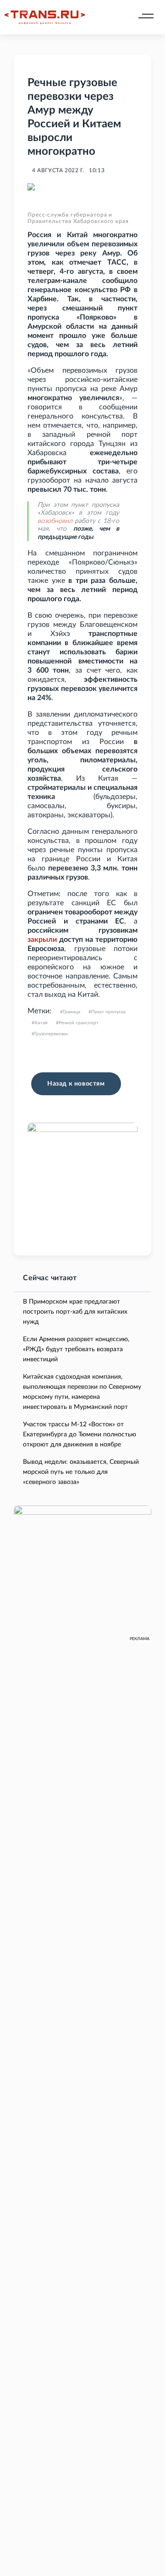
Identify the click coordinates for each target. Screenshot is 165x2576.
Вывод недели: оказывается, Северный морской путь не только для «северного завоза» (81, 1472)
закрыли (42, 940)
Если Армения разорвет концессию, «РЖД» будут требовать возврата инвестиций (76, 1349)
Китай (41, 1023)
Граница (71, 1012)
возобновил (55, 521)
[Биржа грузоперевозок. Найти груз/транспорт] (45, 17)
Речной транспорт (79, 1023)
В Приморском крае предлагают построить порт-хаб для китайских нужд (75, 1312)
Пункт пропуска (108, 1012)
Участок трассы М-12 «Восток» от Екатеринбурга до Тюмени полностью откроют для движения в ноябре (80, 1435)
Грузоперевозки (51, 1034)
